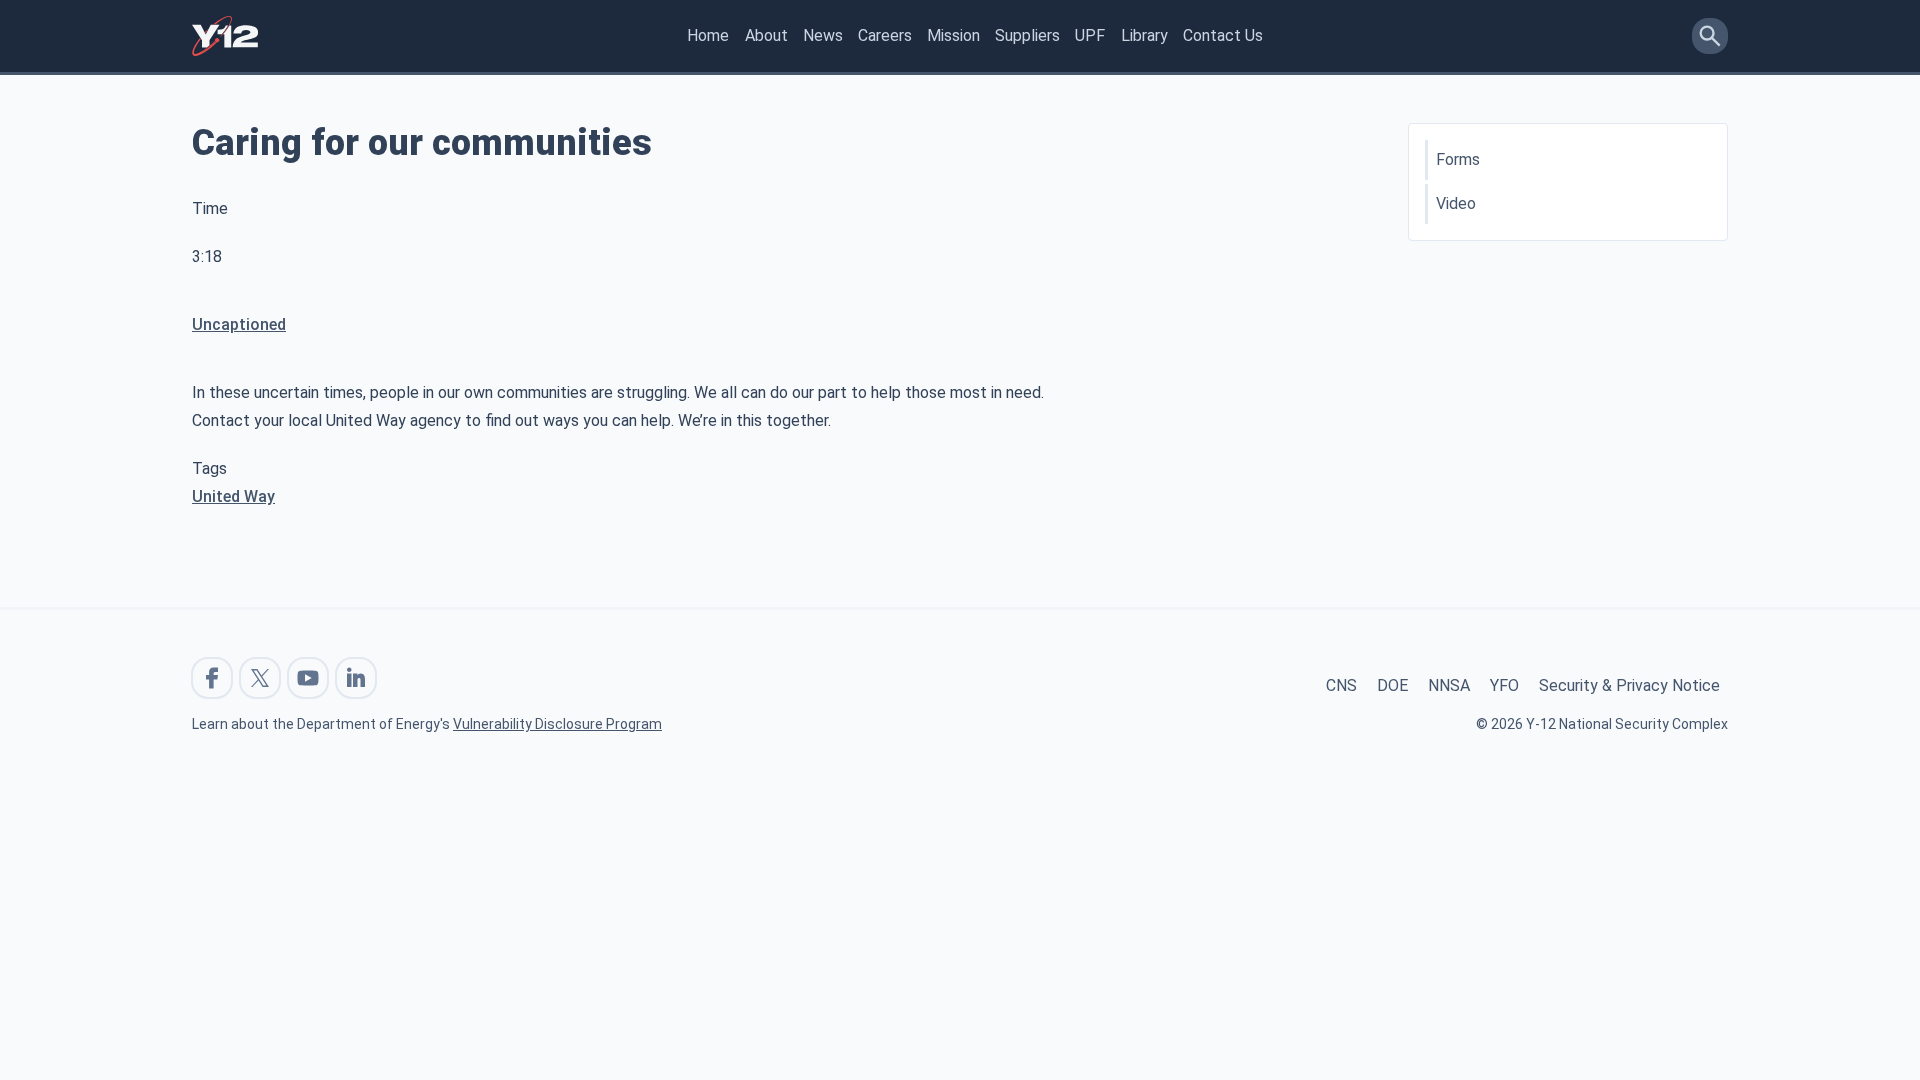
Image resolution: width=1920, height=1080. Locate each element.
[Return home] (225, 36)
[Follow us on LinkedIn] (356, 678)
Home (708, 35)
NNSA (1449, 685)
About (766, 35)
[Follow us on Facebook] (212, 678)
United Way (233, 496)
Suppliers (1027, 35)
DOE (1392, 685)
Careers (885, 35)
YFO (1504, 685)
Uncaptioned (239, 324)
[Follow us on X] (260, 678)
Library (1144, 35)
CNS (1341, 685)
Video (1456, 203)
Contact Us (1223, 35)
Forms (1458, 159)
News (823, 35)
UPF (1090, 35)
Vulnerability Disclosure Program (557, 724)
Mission (953, 35)
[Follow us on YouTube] (308, 678)
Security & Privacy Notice (1629, 685)
